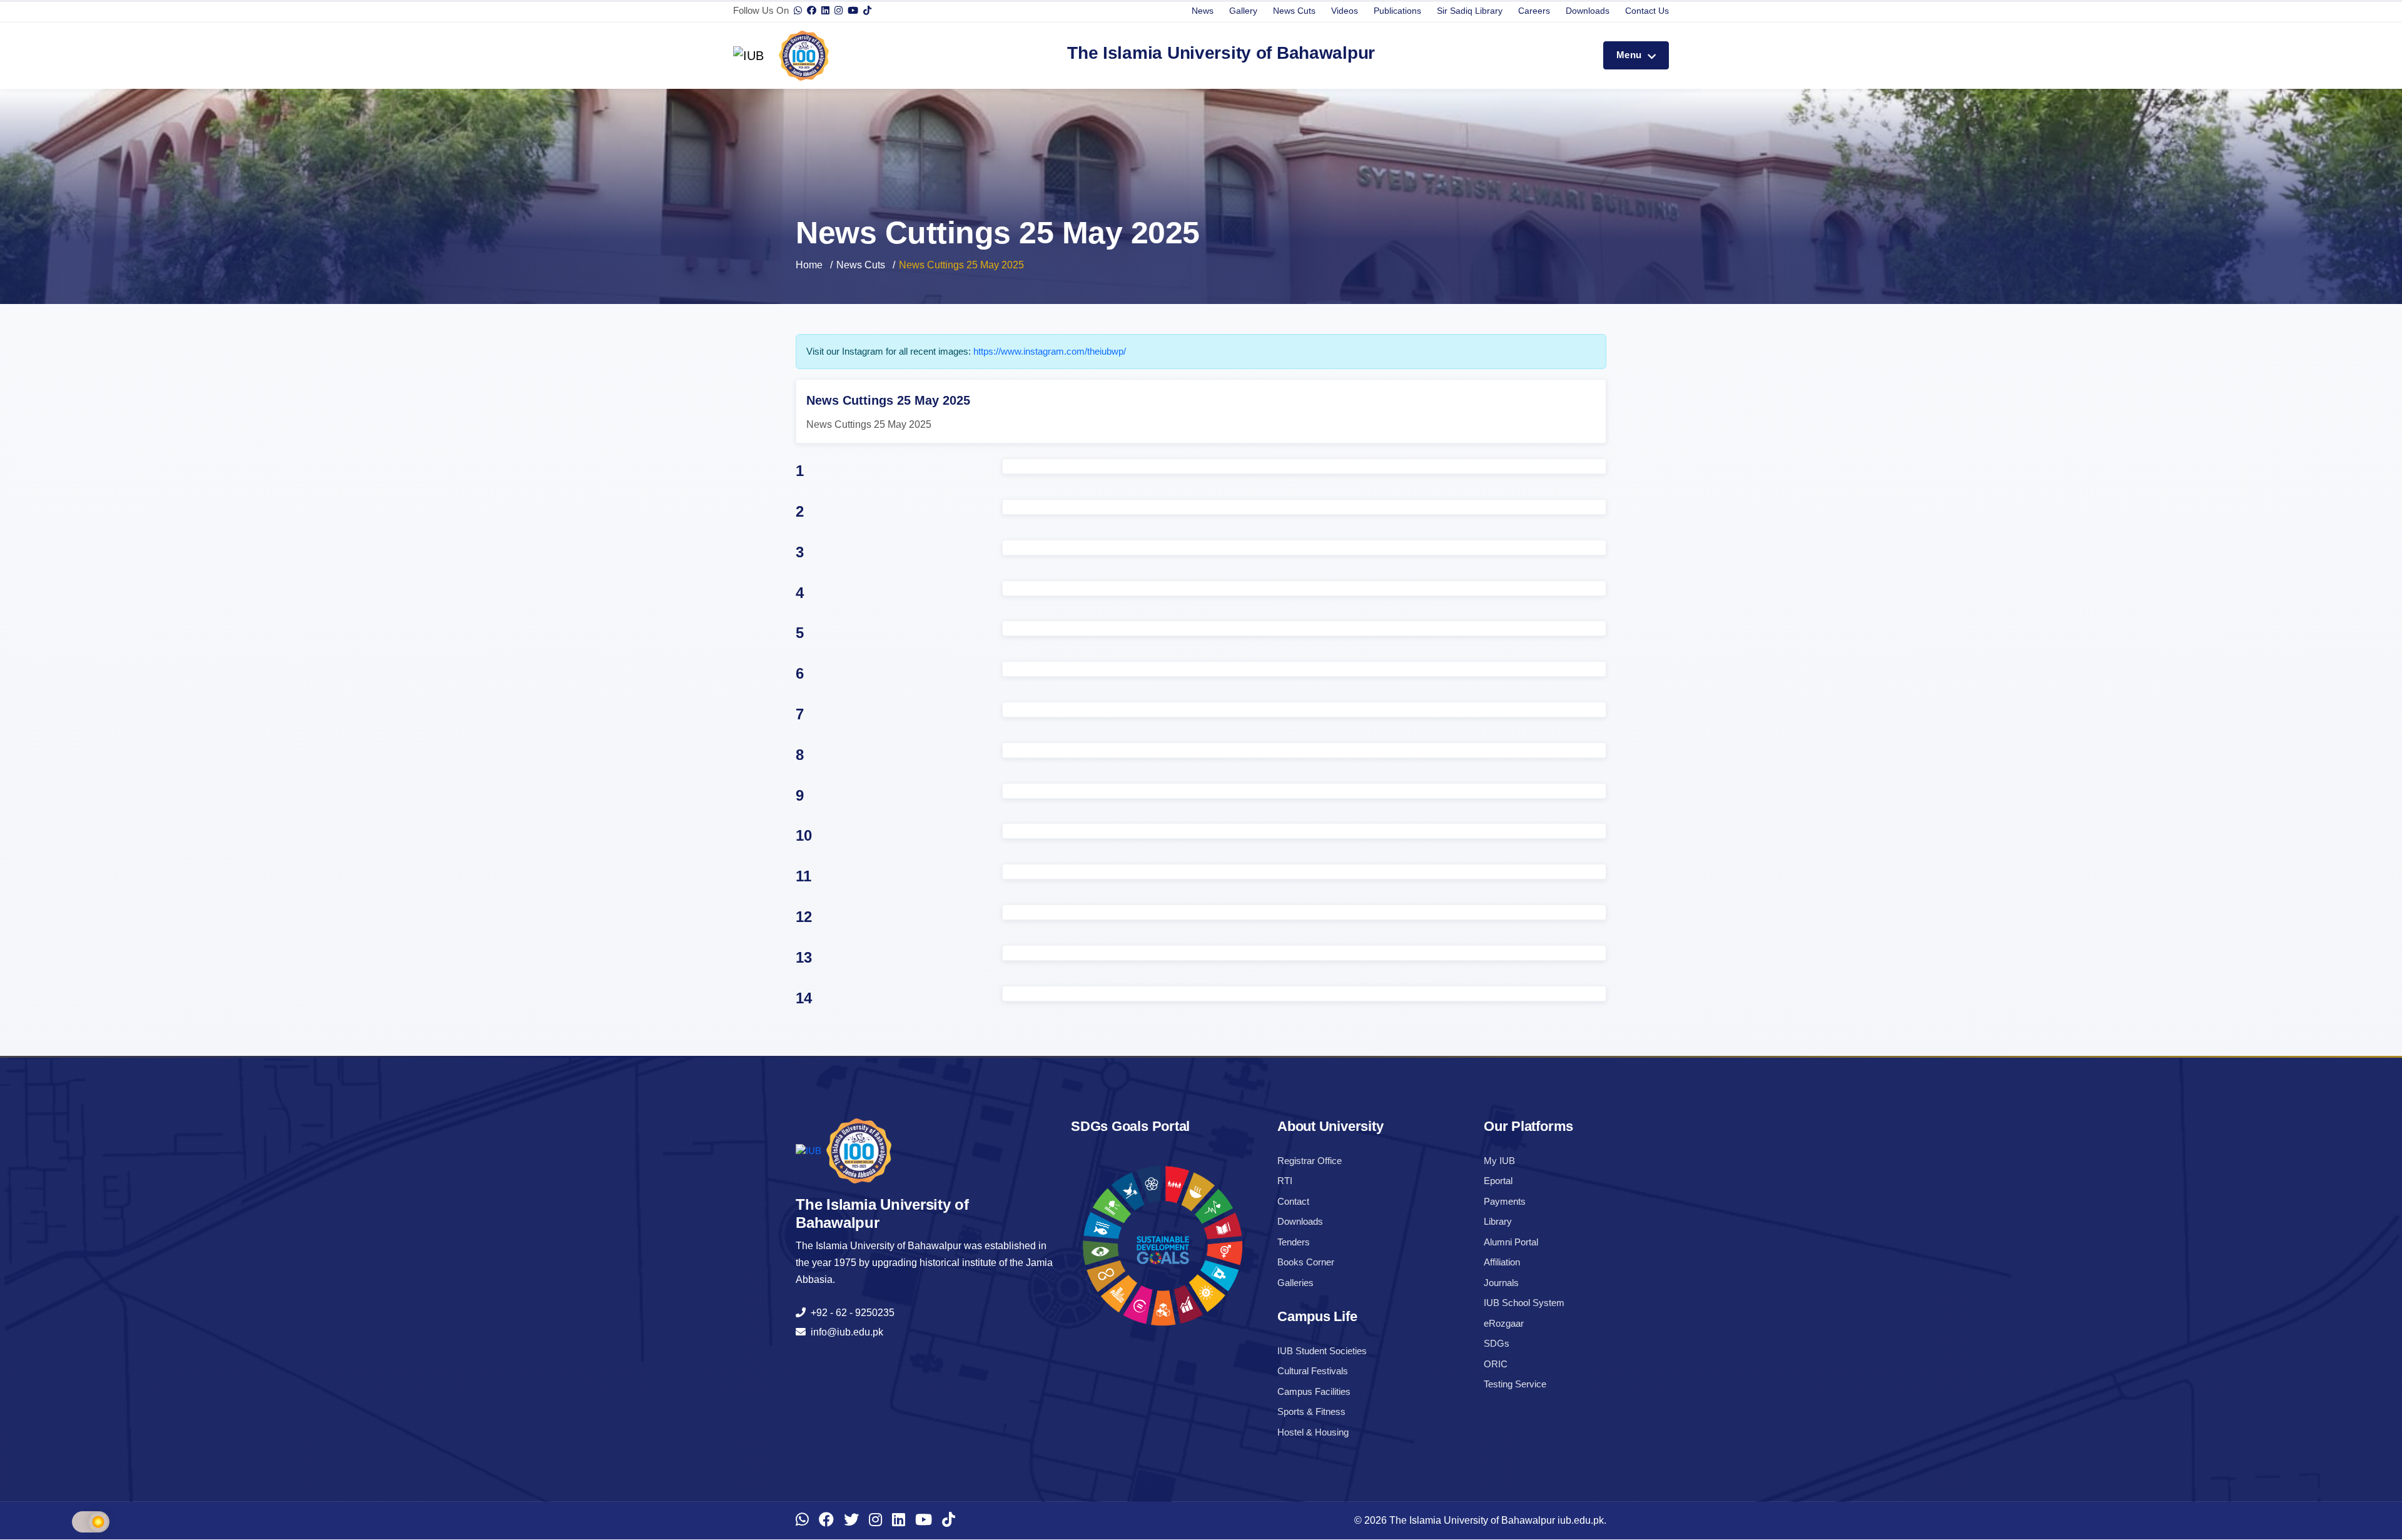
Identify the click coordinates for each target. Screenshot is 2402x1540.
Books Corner (1306, 1262)
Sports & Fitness (1311, 1411)
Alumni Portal (1511, 1242)
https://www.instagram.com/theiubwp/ (1050, 351)
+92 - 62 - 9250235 (850, 1313)
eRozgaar (1504, 1323)
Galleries (1295, 1283)
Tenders (1294, 1242)
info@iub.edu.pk (844, 1332)
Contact (1293, 1201)
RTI (1285, 1181)
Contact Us (1647, 11)
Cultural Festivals (1313, 1371)
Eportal (1498, 1181)
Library (1498, 1221)
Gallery (1243, 11)
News (1203, 11)
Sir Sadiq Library (1470, 11)
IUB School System (1524, 1303)
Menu (1630, 55)
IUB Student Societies (1322, 1351)
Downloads (1588, 11)
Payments (1505, 1201)
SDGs (1497, 1343)
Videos (1345, 11)
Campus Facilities (1314, 1391)
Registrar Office (1310, 1161)
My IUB (1499, 1161)
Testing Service (1515, 1384)
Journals (1501, 1283)
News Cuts (1294, 11)
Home (809, 265)
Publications (1397, 11)
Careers (1534, 11)
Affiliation (1502, 1262)
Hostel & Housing (1313, 1432)
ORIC (1496, 1364)
